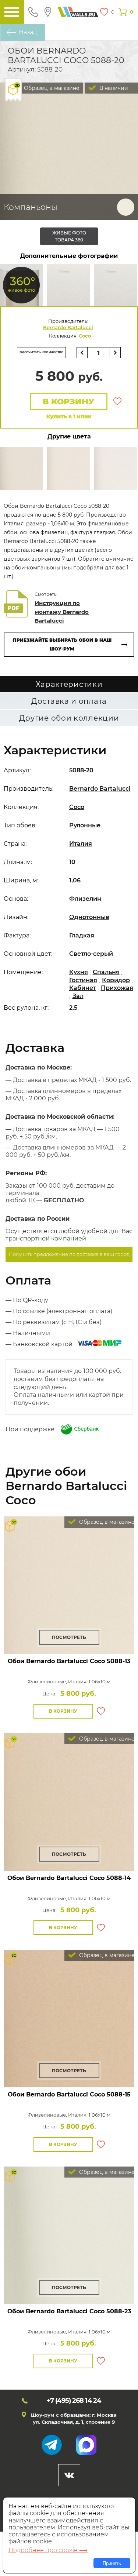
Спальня (106, 972)
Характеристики (69, 684)
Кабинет (83, 988)
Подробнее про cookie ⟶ (48, 2550)
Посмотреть (69, 1637)
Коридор (116, 980)
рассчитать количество (41, 352)
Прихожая (117, 988)
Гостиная (83, 980)
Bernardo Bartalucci (68, 327)
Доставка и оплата (69, 701)
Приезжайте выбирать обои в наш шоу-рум (62, 644)
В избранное (117, 401)
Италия (81, 844)
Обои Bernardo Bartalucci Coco (69, 1661)
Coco (85, 336)
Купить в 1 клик (69, 416)
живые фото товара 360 (69, 236)
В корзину (69, 402)
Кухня (79, 972)
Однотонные (89, 917)
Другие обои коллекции (69, 718)
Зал (78, 996)
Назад (28, 32)
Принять (112, 2563)
